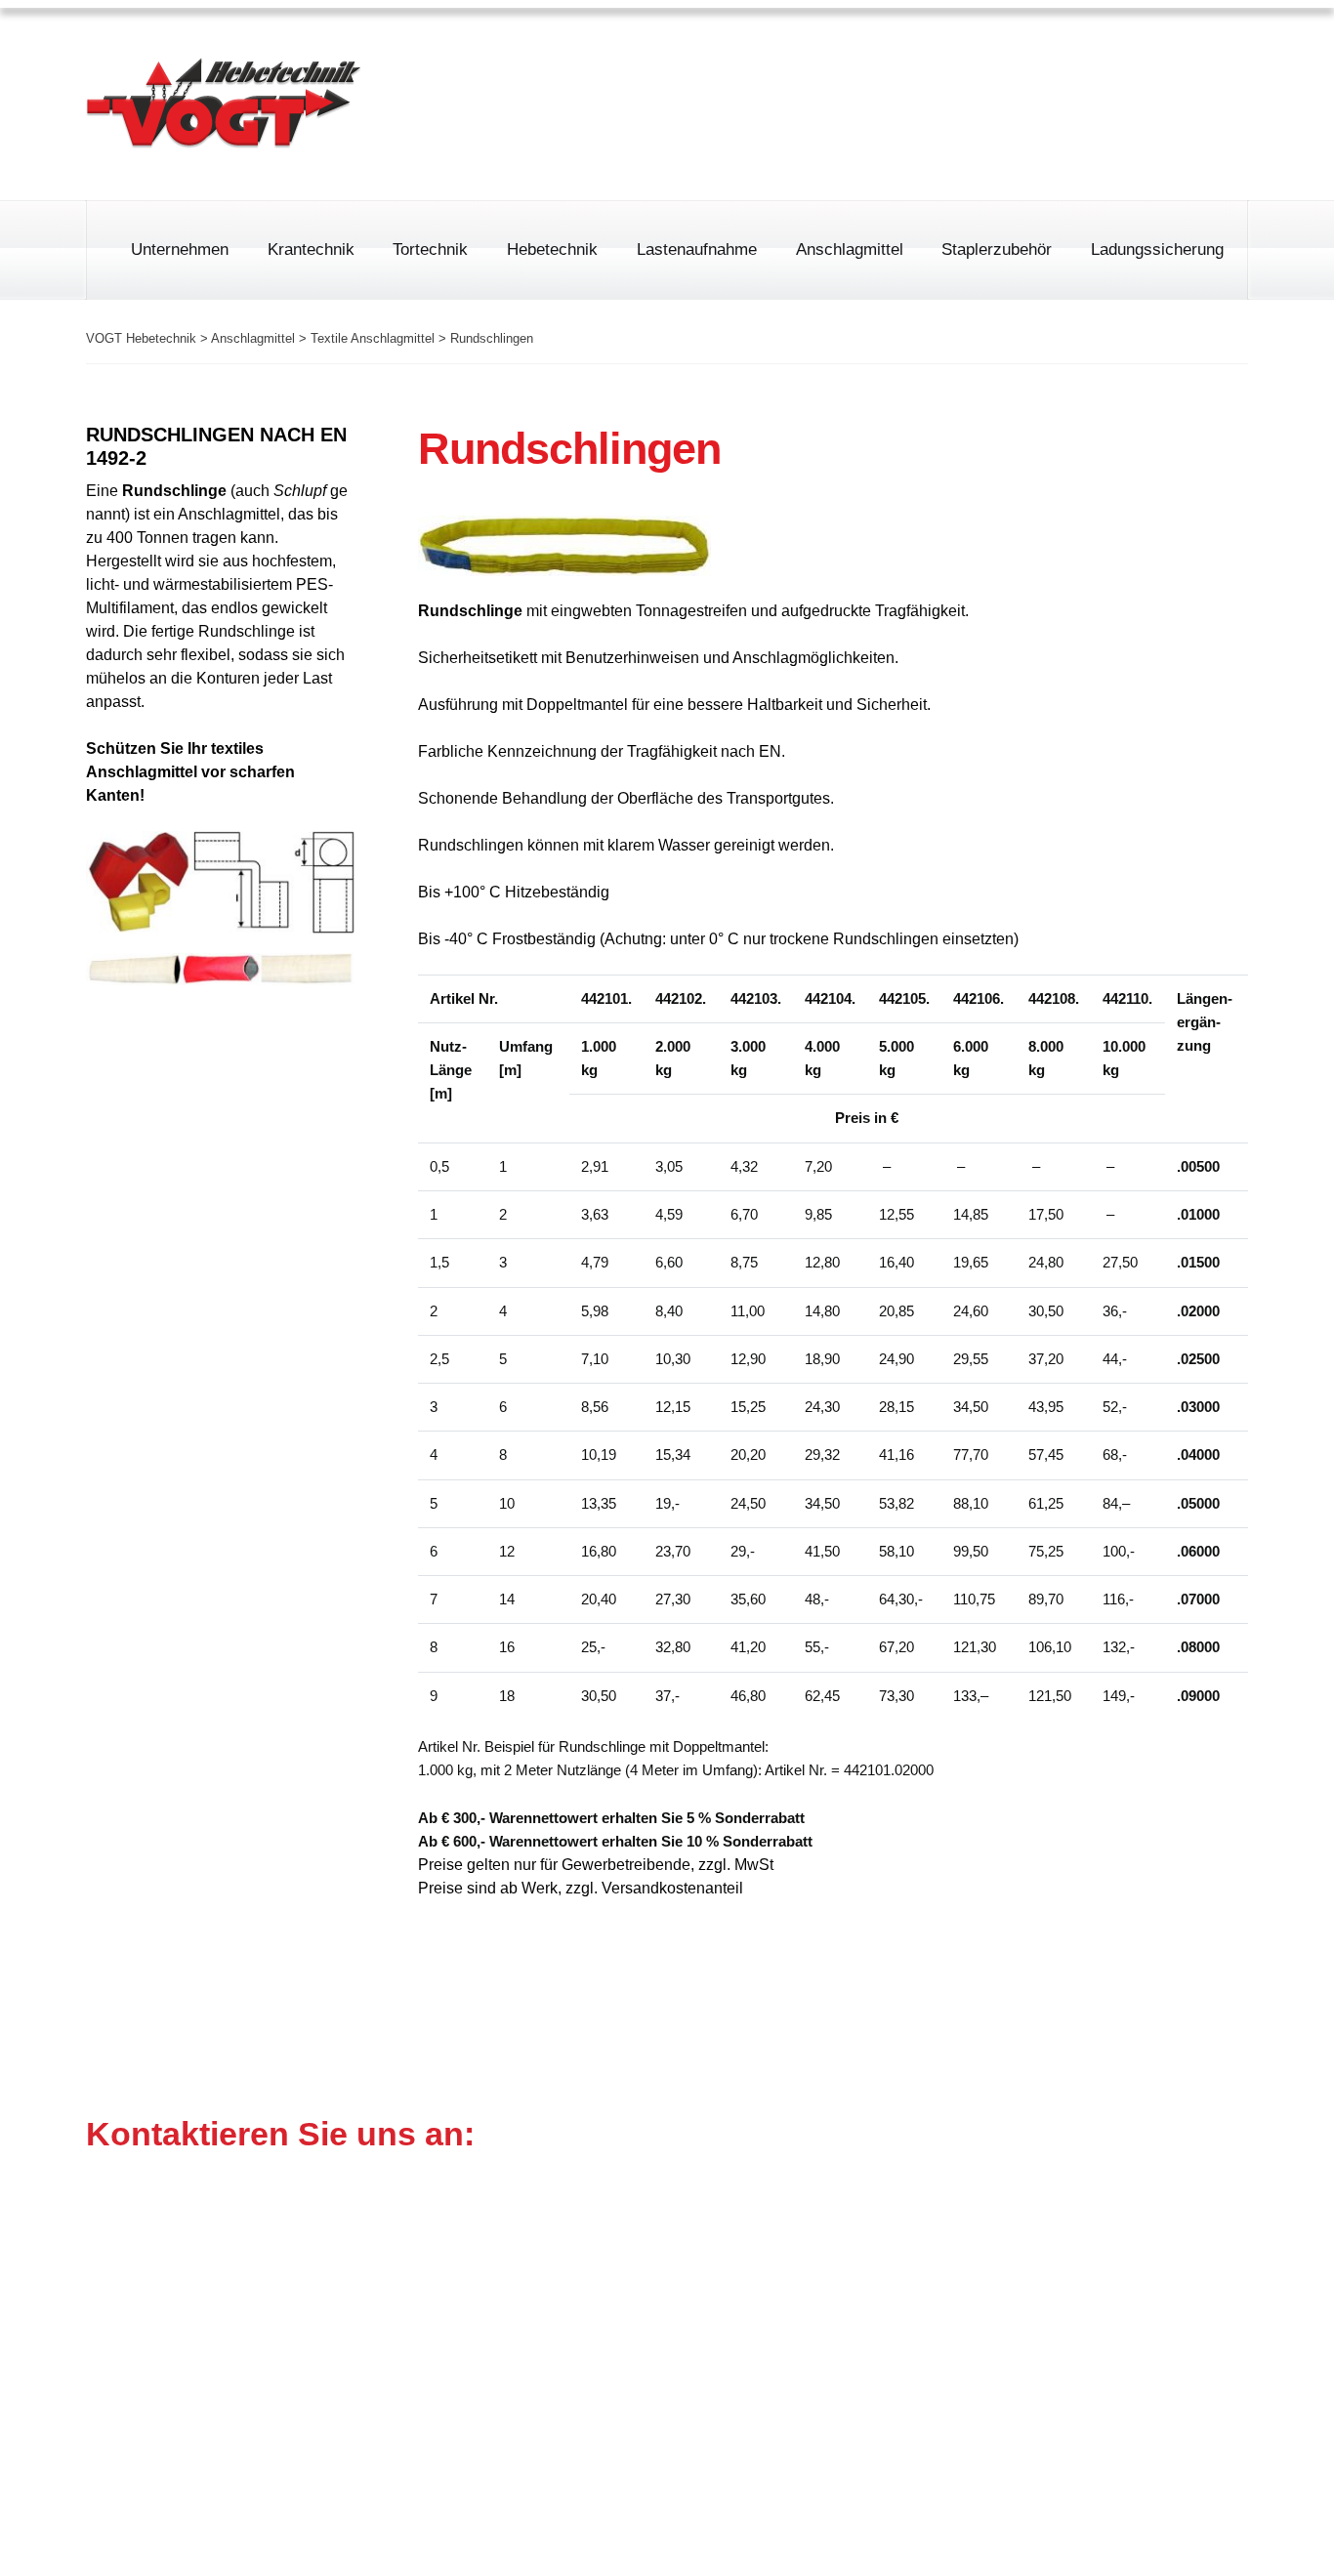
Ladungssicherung (1157, 249)
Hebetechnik (552, 249)
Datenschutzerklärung (1056, 2442)
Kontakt (1220, 53)
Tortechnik (430, 249)
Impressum (981, 53)
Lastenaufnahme (697, 249)
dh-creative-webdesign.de (1154, 2536)
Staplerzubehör (997, 249)
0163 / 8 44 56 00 (807, 135)
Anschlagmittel (850, 249)
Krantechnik (311, 249)
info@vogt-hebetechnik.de (646, 2353)
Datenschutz (1107, 53)
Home (880, 53)
